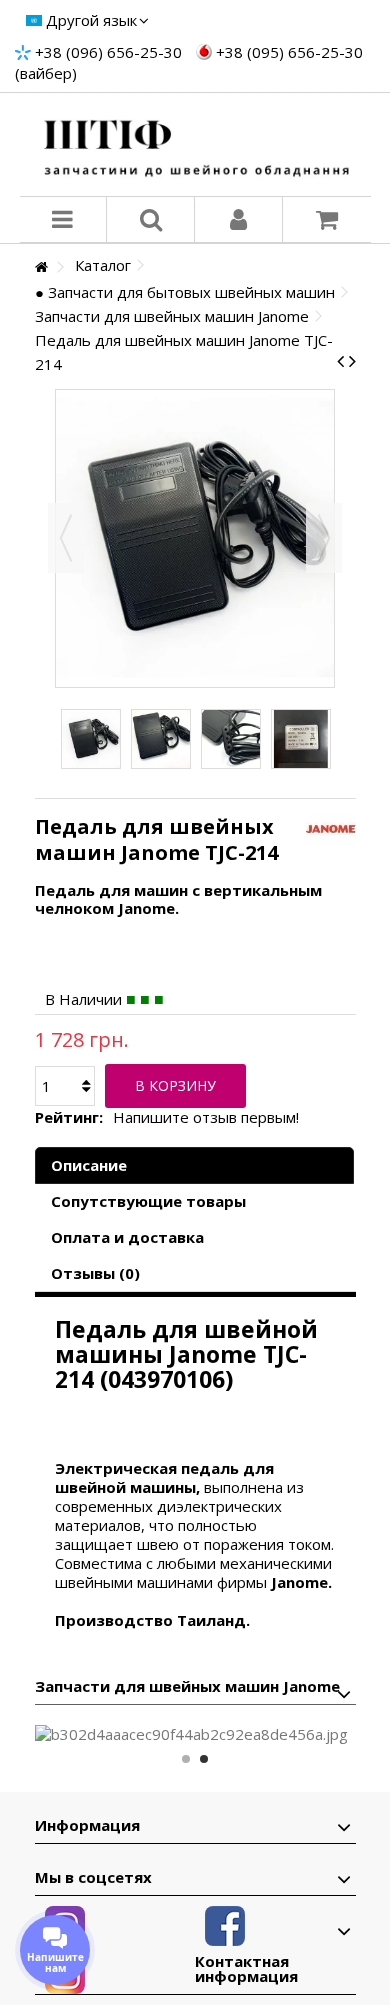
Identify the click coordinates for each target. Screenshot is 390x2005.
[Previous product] (340, 361)
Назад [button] (66, 538)
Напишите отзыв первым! (206, 1117)
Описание (89, 1165)
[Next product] (352, 361)
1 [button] (186, 1759)
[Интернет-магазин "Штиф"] (195, 144)
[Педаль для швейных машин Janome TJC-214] (91, 739)
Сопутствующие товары (148, 1201)
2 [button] (204, 1759)
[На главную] (41, 267)
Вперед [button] (324, 538)
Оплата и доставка (127, 1237)
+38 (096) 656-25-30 (108, 52)
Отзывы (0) (95, 1273)
